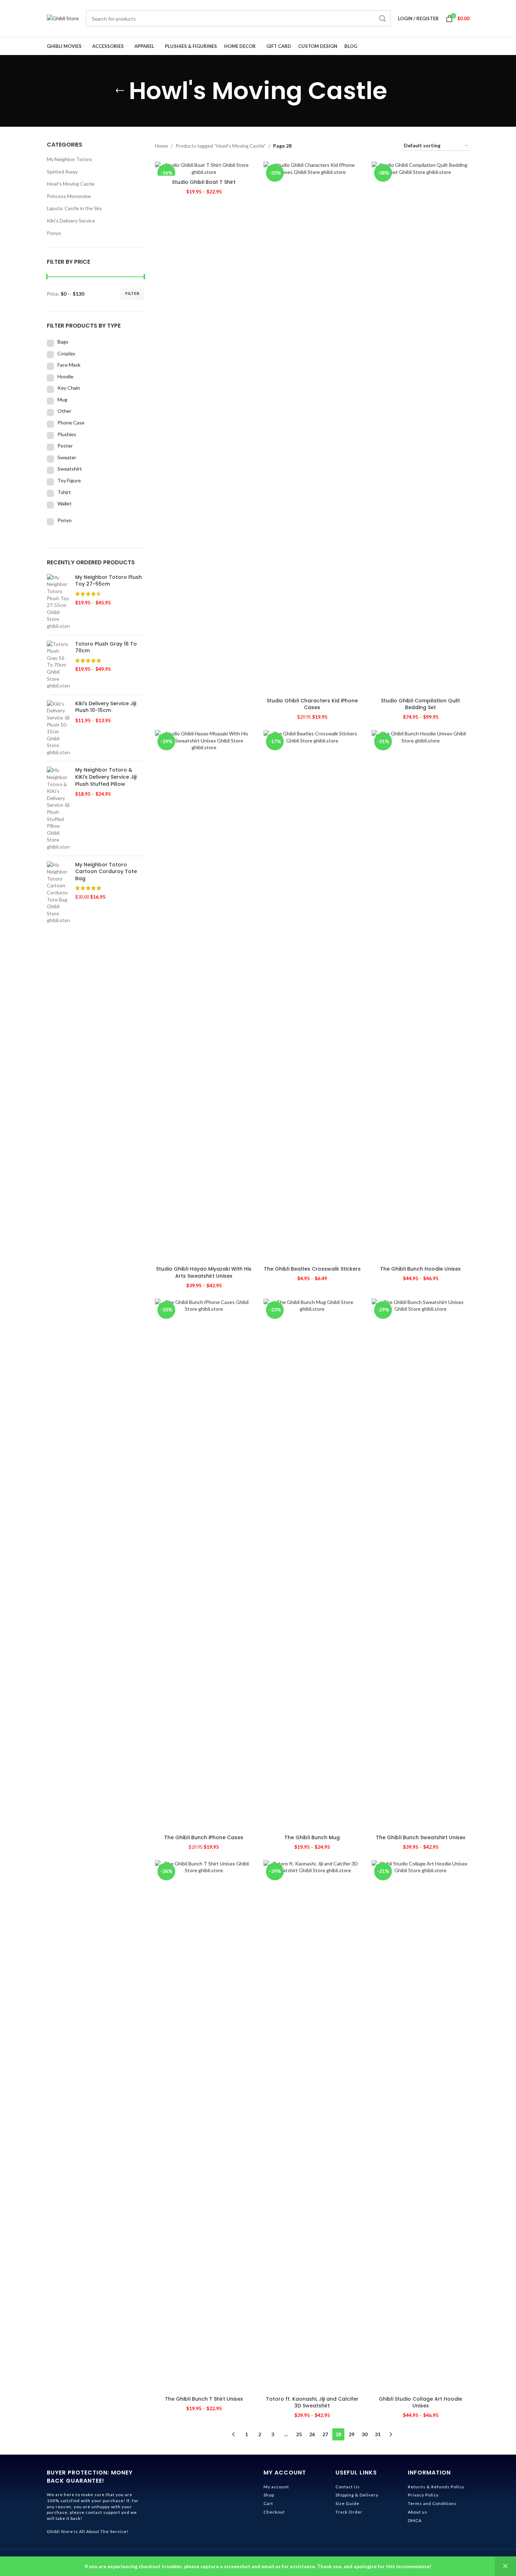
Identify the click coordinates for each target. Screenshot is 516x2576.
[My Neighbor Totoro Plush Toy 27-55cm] (58, 602)
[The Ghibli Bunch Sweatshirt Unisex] (421, 1565)
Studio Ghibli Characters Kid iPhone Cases (312, 704)
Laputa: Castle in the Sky (74, 208)
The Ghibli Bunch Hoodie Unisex (420, 1269)
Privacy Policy (423, 2495)
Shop (269, 2495)
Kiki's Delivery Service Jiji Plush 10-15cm (106, 707)
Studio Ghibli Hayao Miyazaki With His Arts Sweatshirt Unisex (204, 1272)
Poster (65, 446)
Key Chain (69, 388)
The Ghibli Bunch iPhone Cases (204, 1837)
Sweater (67, 457)
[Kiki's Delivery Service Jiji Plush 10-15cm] (58, 728)
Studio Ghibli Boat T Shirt (204, 182)
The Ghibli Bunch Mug (312, 1837)
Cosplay (66, 353)
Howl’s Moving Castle (71, 184)
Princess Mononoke (69, 196)
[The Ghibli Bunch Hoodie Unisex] (421, 996)
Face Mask (69, 365)
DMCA (415, 2520)
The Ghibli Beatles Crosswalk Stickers (312, 1269)
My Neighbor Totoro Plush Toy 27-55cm (109, 581)
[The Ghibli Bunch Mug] (312, 1565)
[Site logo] (63, 18)
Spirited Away (62, 172)
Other (64, 411)
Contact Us (348, 2487)
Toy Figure (69, 480)
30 (365, 2434)
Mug (62, 399)
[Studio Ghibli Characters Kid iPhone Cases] (312, 428)
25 (299, 2434)
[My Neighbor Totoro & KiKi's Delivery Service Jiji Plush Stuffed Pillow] (58, 808)
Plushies (67, 434)
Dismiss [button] (505, 2566)
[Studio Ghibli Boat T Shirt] (204, 168)
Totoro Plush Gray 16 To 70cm (106, 648)
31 (378, 2434)
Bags (63, 342)
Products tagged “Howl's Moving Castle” (221, 146)
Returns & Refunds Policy (436, 2487)
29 (351, 2434)
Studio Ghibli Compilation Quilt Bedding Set (420, 704)
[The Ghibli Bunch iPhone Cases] (204, 1565)
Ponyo (54, 233)
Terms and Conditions (432, 2503)
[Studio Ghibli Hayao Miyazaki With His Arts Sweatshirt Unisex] (204, 996)
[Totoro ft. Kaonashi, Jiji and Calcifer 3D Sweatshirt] (312, 2126)
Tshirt (64, 492)
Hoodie (65, 376)
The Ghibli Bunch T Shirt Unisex (204, 2399)
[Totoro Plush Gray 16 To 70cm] (58, 665)
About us (418, 2512)
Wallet (65, 503)
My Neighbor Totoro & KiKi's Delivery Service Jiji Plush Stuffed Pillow (106, 777)
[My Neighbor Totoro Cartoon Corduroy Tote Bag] (58, 893)
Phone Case (71, 423)
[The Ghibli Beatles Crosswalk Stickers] (312, 996)
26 (312, 2434)
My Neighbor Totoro (69, 159)
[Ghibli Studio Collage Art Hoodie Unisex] (421, 2126)
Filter (132, 293)
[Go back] (120, 91)
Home (162, 146)
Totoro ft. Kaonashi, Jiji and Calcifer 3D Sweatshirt (312, 2402)
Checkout (274, 2512)
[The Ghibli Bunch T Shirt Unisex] (204, 2126)
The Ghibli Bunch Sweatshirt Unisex (421, 1837)
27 (325, 2434)
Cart (268, 2503)
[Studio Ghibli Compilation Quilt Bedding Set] (421, 428)
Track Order (349, 2512)
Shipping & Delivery (357, 2495)
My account (276, 2487)
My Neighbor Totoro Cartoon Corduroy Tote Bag (106, 872)
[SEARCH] (383, 18)
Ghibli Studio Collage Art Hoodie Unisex (420, 2402)
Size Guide (347, 2503)
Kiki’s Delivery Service (71, 221)
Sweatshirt (70, 469)
